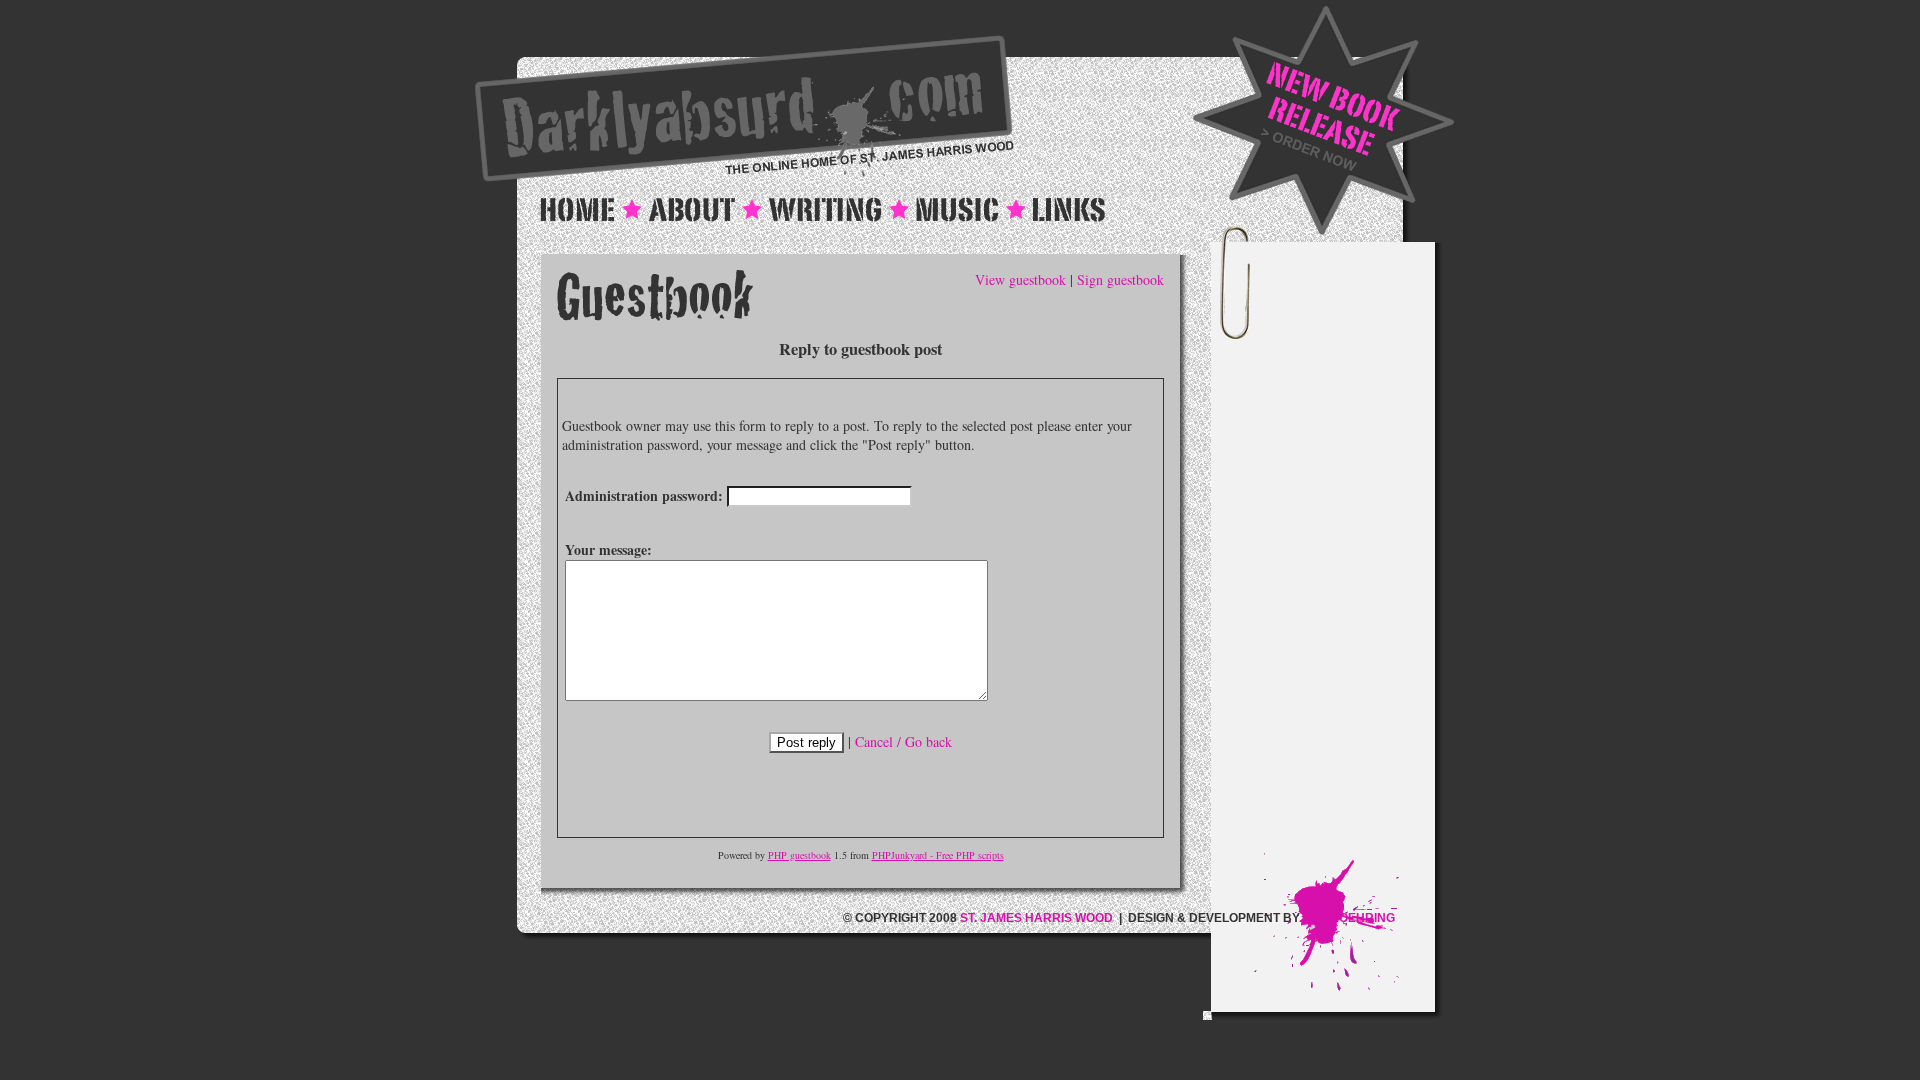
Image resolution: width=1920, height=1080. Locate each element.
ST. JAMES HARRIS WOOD (1036, 918)
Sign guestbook (1120, 279)
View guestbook (1020, 279)
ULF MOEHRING (1349, 918)
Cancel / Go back (903, 741)
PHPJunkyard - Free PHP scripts (938, 855)
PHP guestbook (799, 855)
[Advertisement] (1344, 553)
